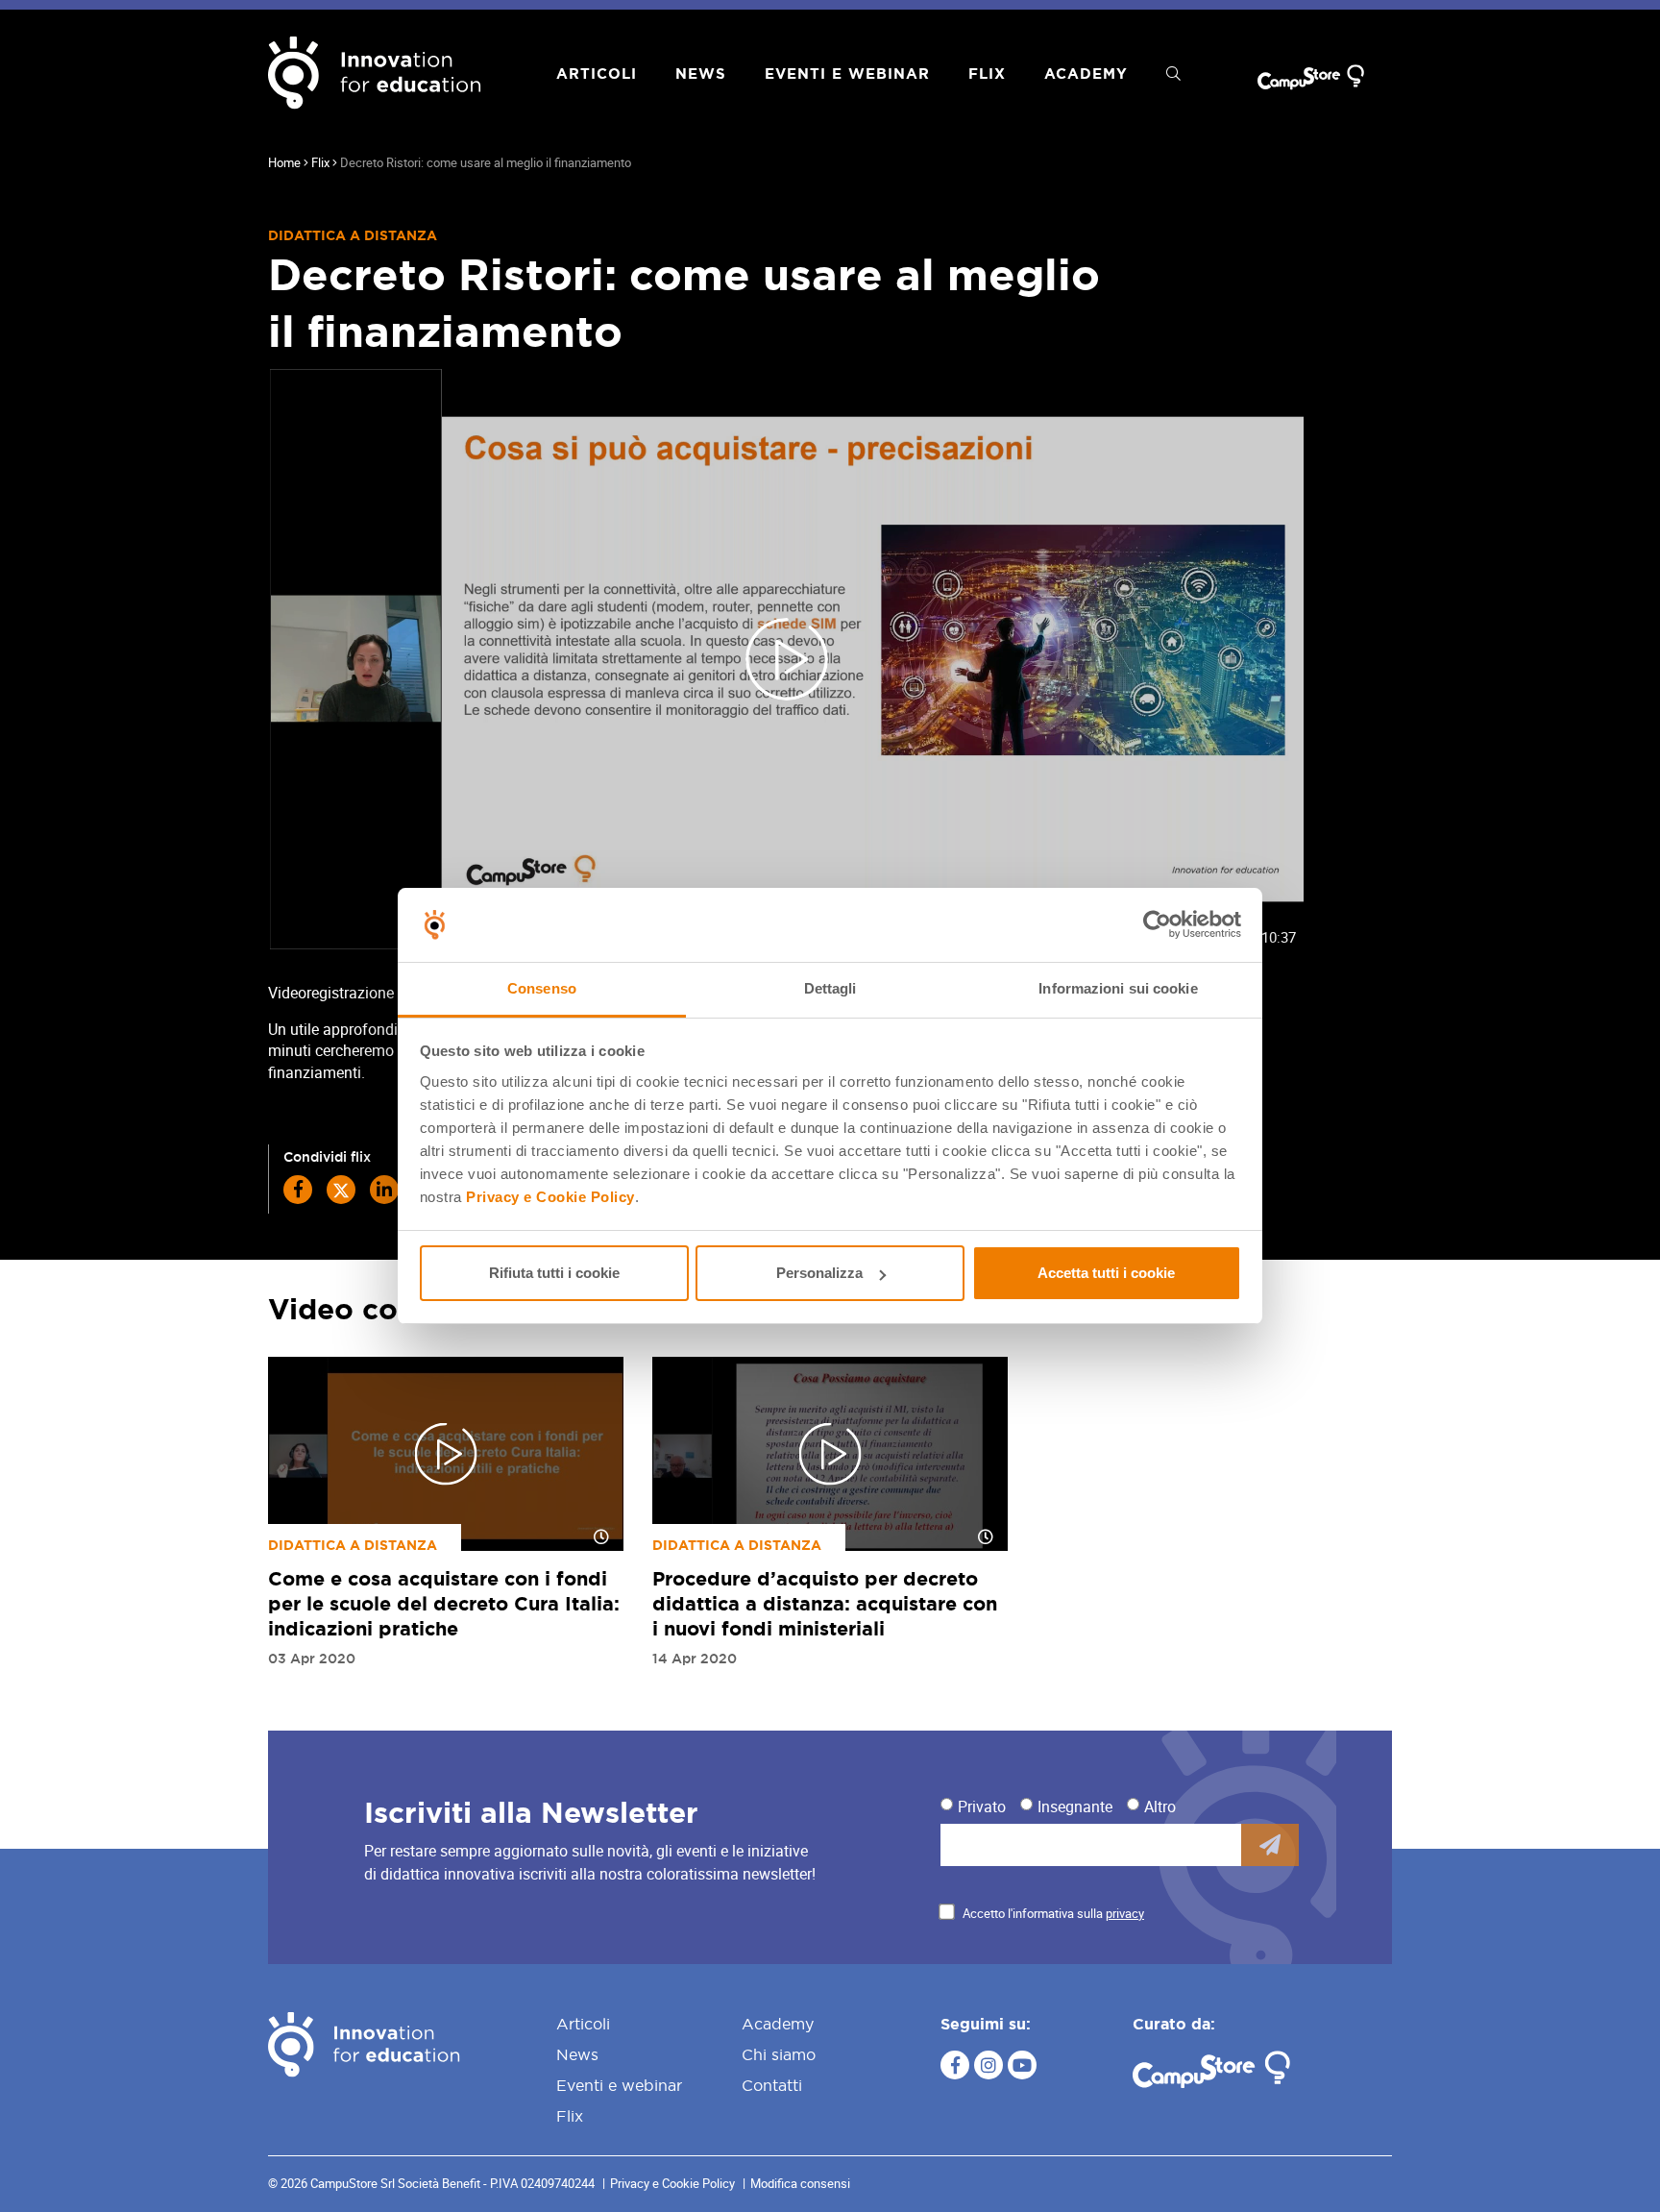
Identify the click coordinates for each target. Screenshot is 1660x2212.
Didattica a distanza (353, 235)
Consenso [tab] (542, 988)
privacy (1125, 1913)
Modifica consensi (800, 2183)
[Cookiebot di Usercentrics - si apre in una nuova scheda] (1157, 925)
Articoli (597, 74)
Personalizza (819, 1273)
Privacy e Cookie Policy (550, 1197)
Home (284, 162)
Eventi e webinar (847, 74)
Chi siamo (779, 2054)
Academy (1086, 74)
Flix (987, 74)
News (701, 74)
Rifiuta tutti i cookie (554, 1273)
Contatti (772, 2085)
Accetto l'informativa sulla (1053, 1913)
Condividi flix (327, 1157)
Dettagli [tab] (830, 988)
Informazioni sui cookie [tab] (1118, 988)
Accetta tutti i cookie (1106, 1273)
